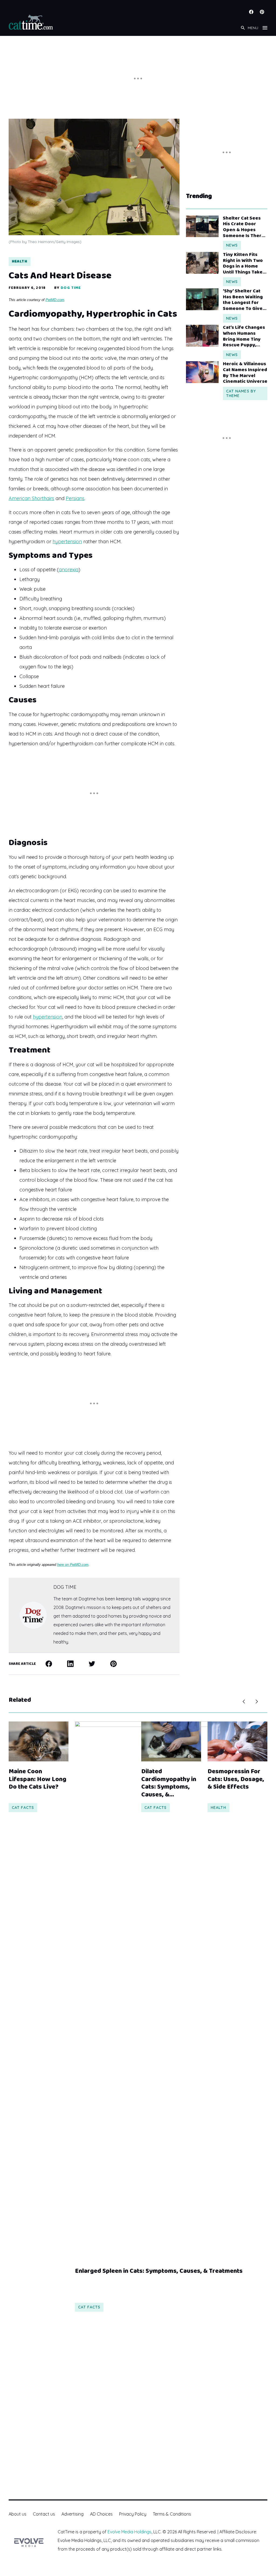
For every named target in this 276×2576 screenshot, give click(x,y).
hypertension (67, 541)
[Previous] (244, 1702)
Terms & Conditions (172, 2514)
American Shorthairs (31, 498)
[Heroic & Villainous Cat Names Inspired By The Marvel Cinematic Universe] (202, 372)
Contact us (44, 2514)
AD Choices (101, 2514)
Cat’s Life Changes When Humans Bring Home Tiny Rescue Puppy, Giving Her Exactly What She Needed (244, 336)
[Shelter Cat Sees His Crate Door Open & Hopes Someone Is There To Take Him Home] (202, 226)
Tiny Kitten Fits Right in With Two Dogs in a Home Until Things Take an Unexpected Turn (243, 264)
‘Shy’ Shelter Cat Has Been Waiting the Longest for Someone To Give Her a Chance (243, 300)
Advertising (73, 2514)
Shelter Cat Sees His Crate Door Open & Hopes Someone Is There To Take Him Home (244, 227)
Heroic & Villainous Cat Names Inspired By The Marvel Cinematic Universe (245, 373)
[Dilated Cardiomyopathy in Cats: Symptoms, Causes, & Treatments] (171, 1741)
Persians (75, 498)
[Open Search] (243, 28)
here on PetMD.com (73, 1565)
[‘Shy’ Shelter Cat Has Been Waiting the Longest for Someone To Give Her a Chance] (202, 299)
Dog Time (71, 288)
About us (18, 2514)
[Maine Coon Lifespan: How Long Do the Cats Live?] (39, 1741)
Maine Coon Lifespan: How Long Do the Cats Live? (37, 1779)
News (232, 245)
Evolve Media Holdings (130, 2532)
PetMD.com (55, 300)
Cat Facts (23, 1808)
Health (20, 261)
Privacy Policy (133, 2514)
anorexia (69, 570)
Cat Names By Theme (241, 393)
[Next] (257, 1702)
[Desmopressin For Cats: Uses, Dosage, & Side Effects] (237, 1741)
